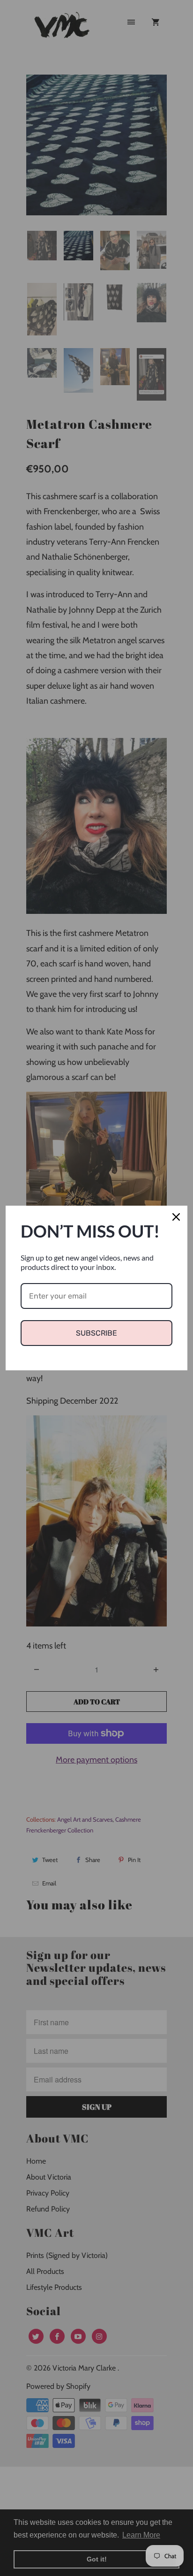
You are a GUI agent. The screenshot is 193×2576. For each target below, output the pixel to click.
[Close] (176, 1217)
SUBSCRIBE (96, 1333)
